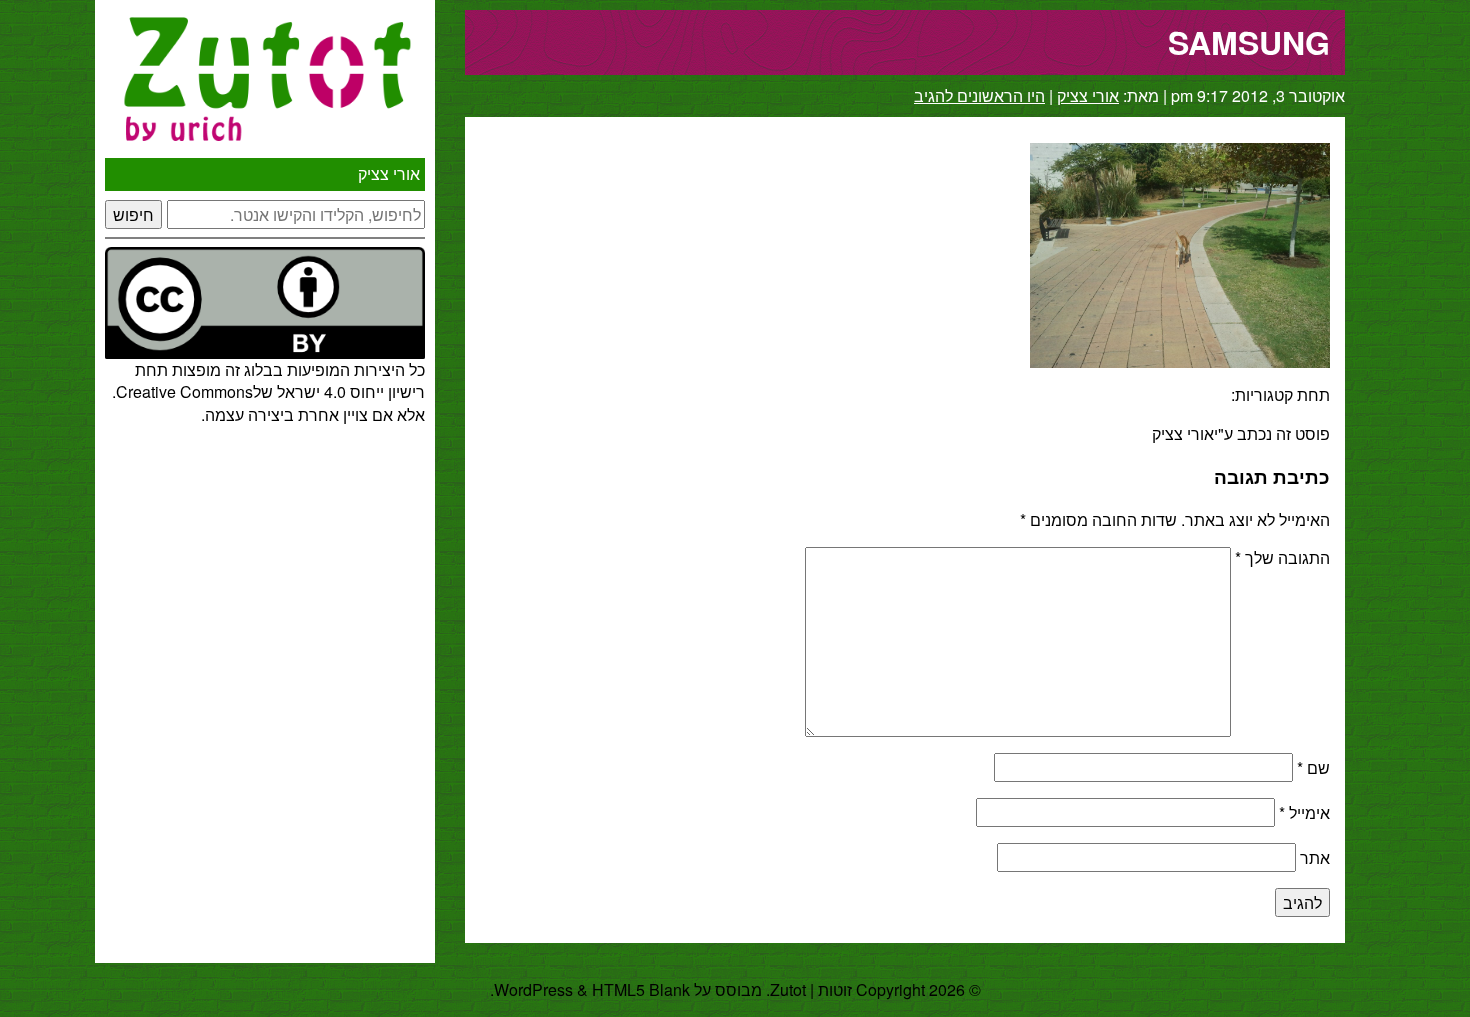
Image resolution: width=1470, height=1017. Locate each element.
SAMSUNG (1249, 42)
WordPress (533, 989)
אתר (1315, 857)
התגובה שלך (1282, 557)
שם (1313, 767)
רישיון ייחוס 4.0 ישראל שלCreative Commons (270, 391)
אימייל (1304, 812)
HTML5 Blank (641, 989)
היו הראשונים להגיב (979, 95)
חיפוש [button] (133, 214)
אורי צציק (389, 173)
